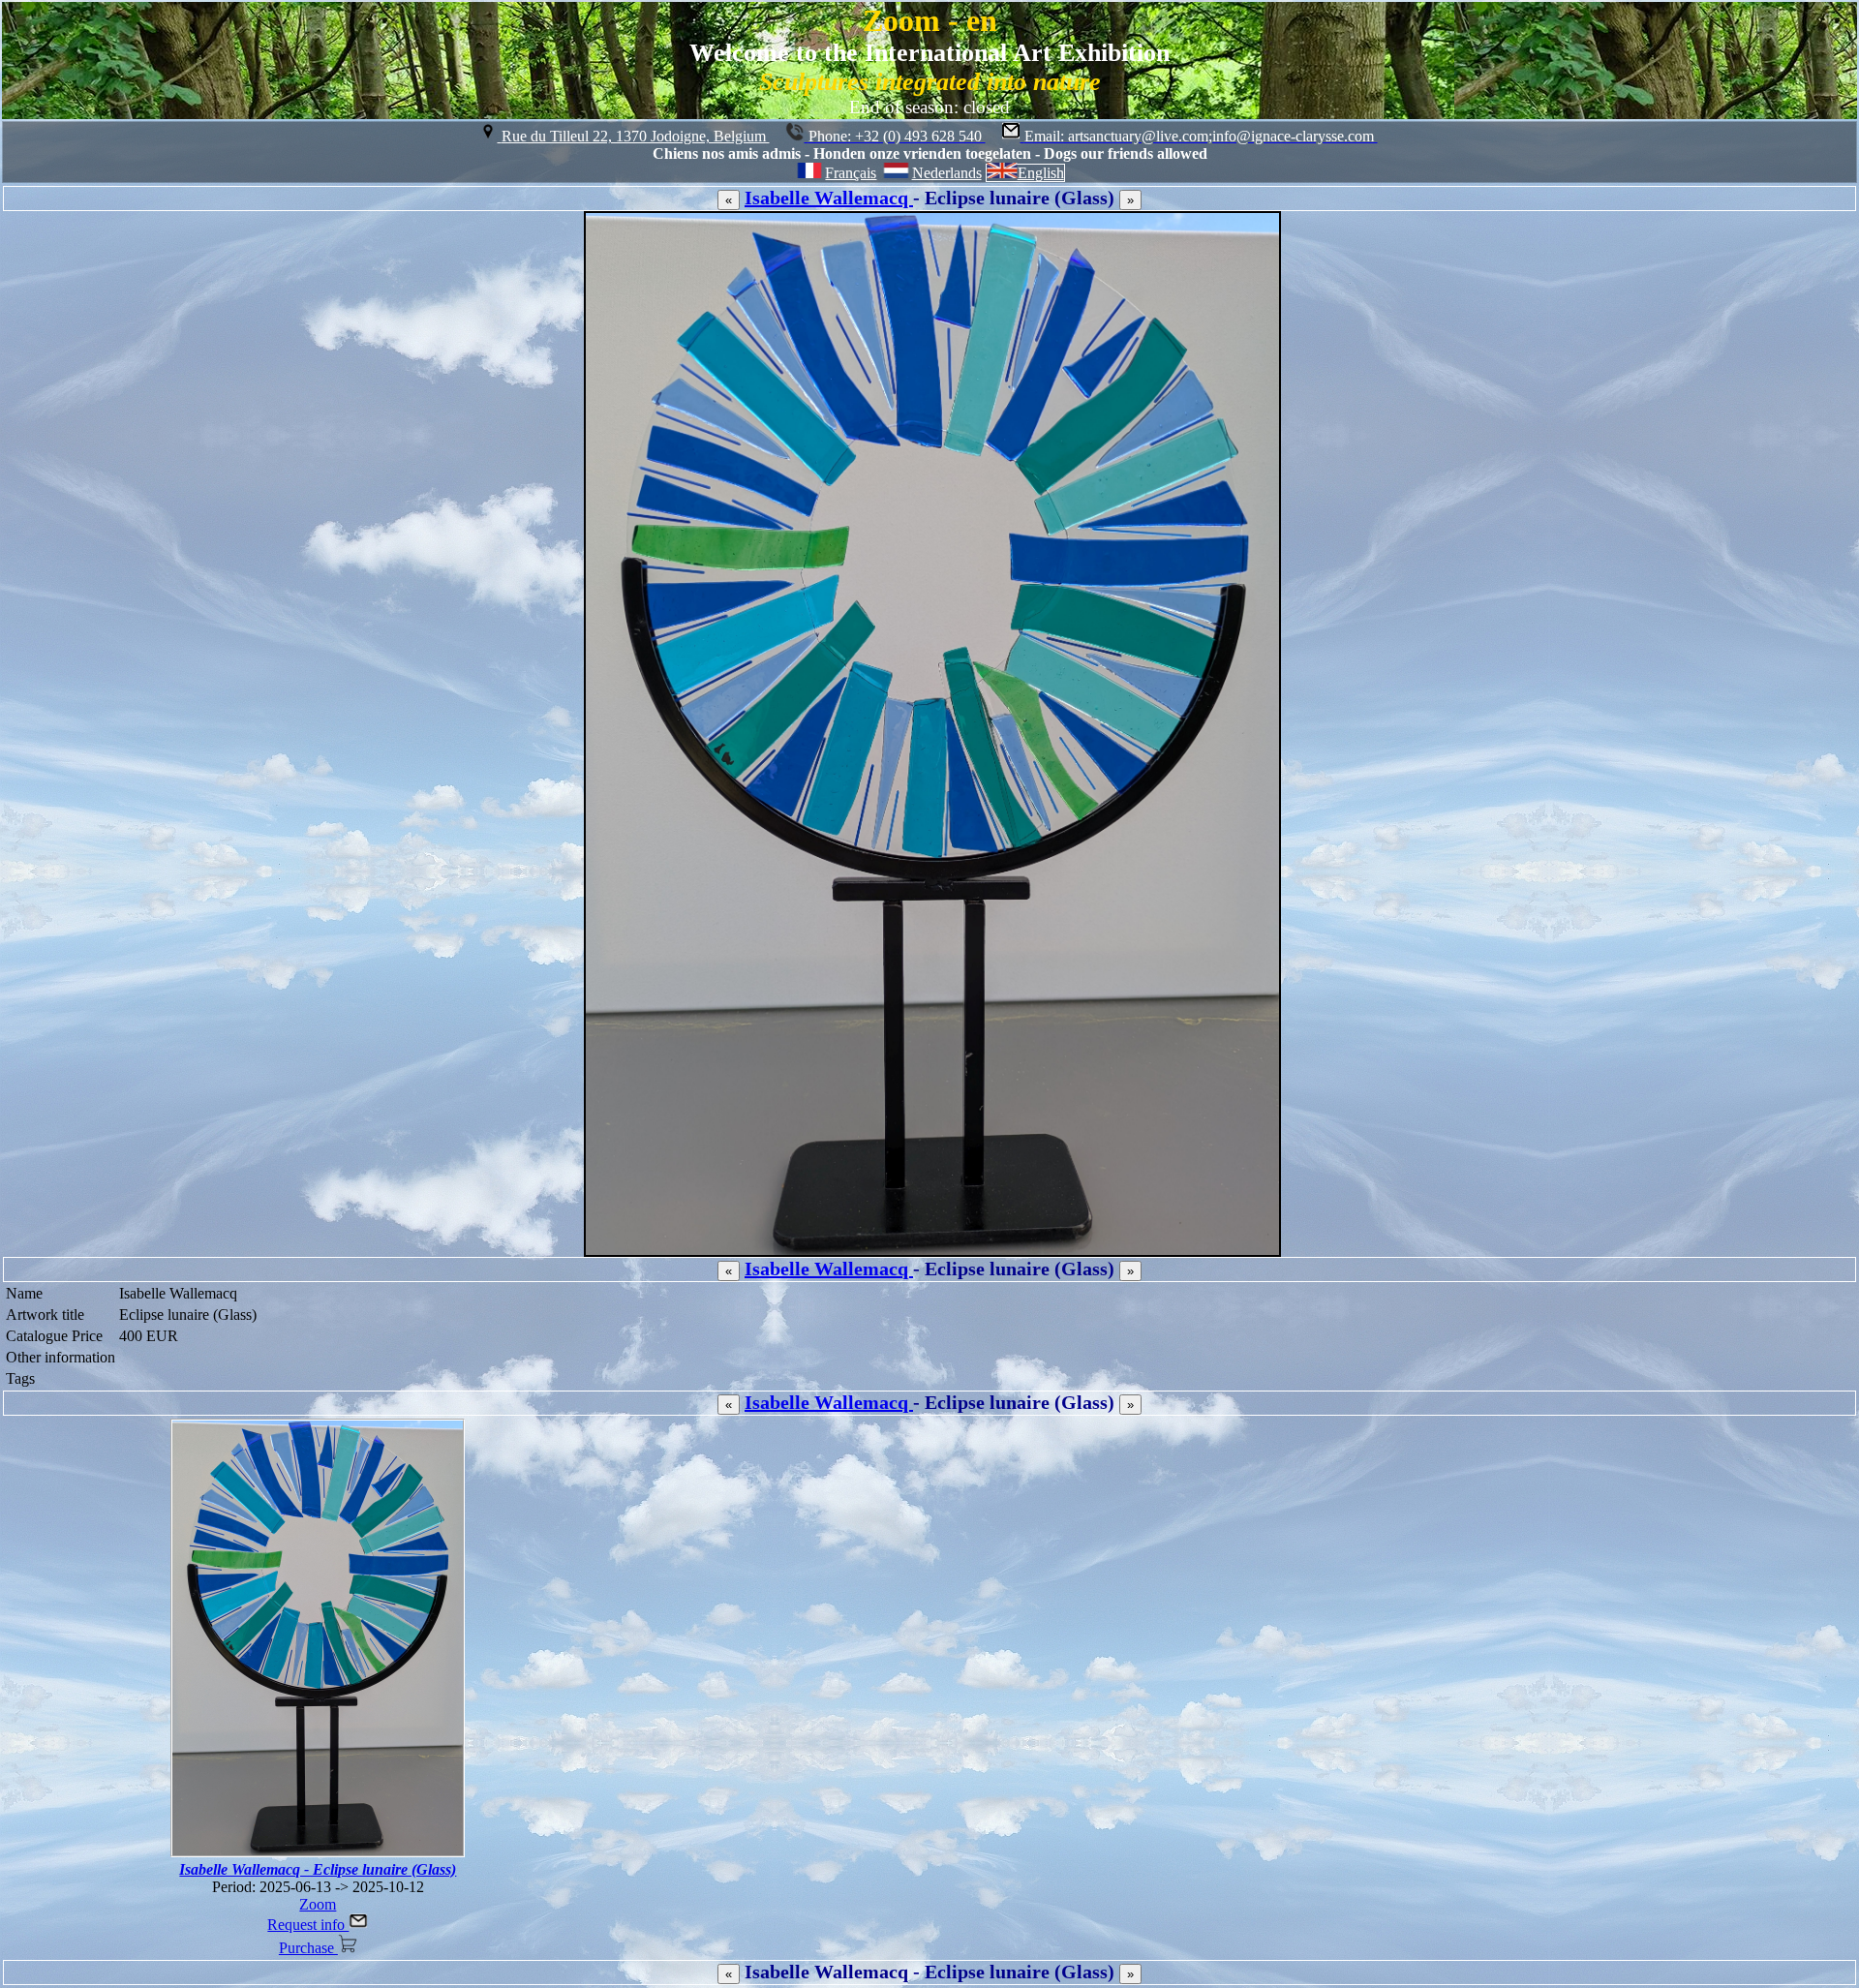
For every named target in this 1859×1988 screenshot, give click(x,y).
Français (851, 173)
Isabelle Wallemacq (829, 198)
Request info (308, 1925)
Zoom (318, 1904)
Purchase (308, 1948)
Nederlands (946, 173)
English (1041, 173)
